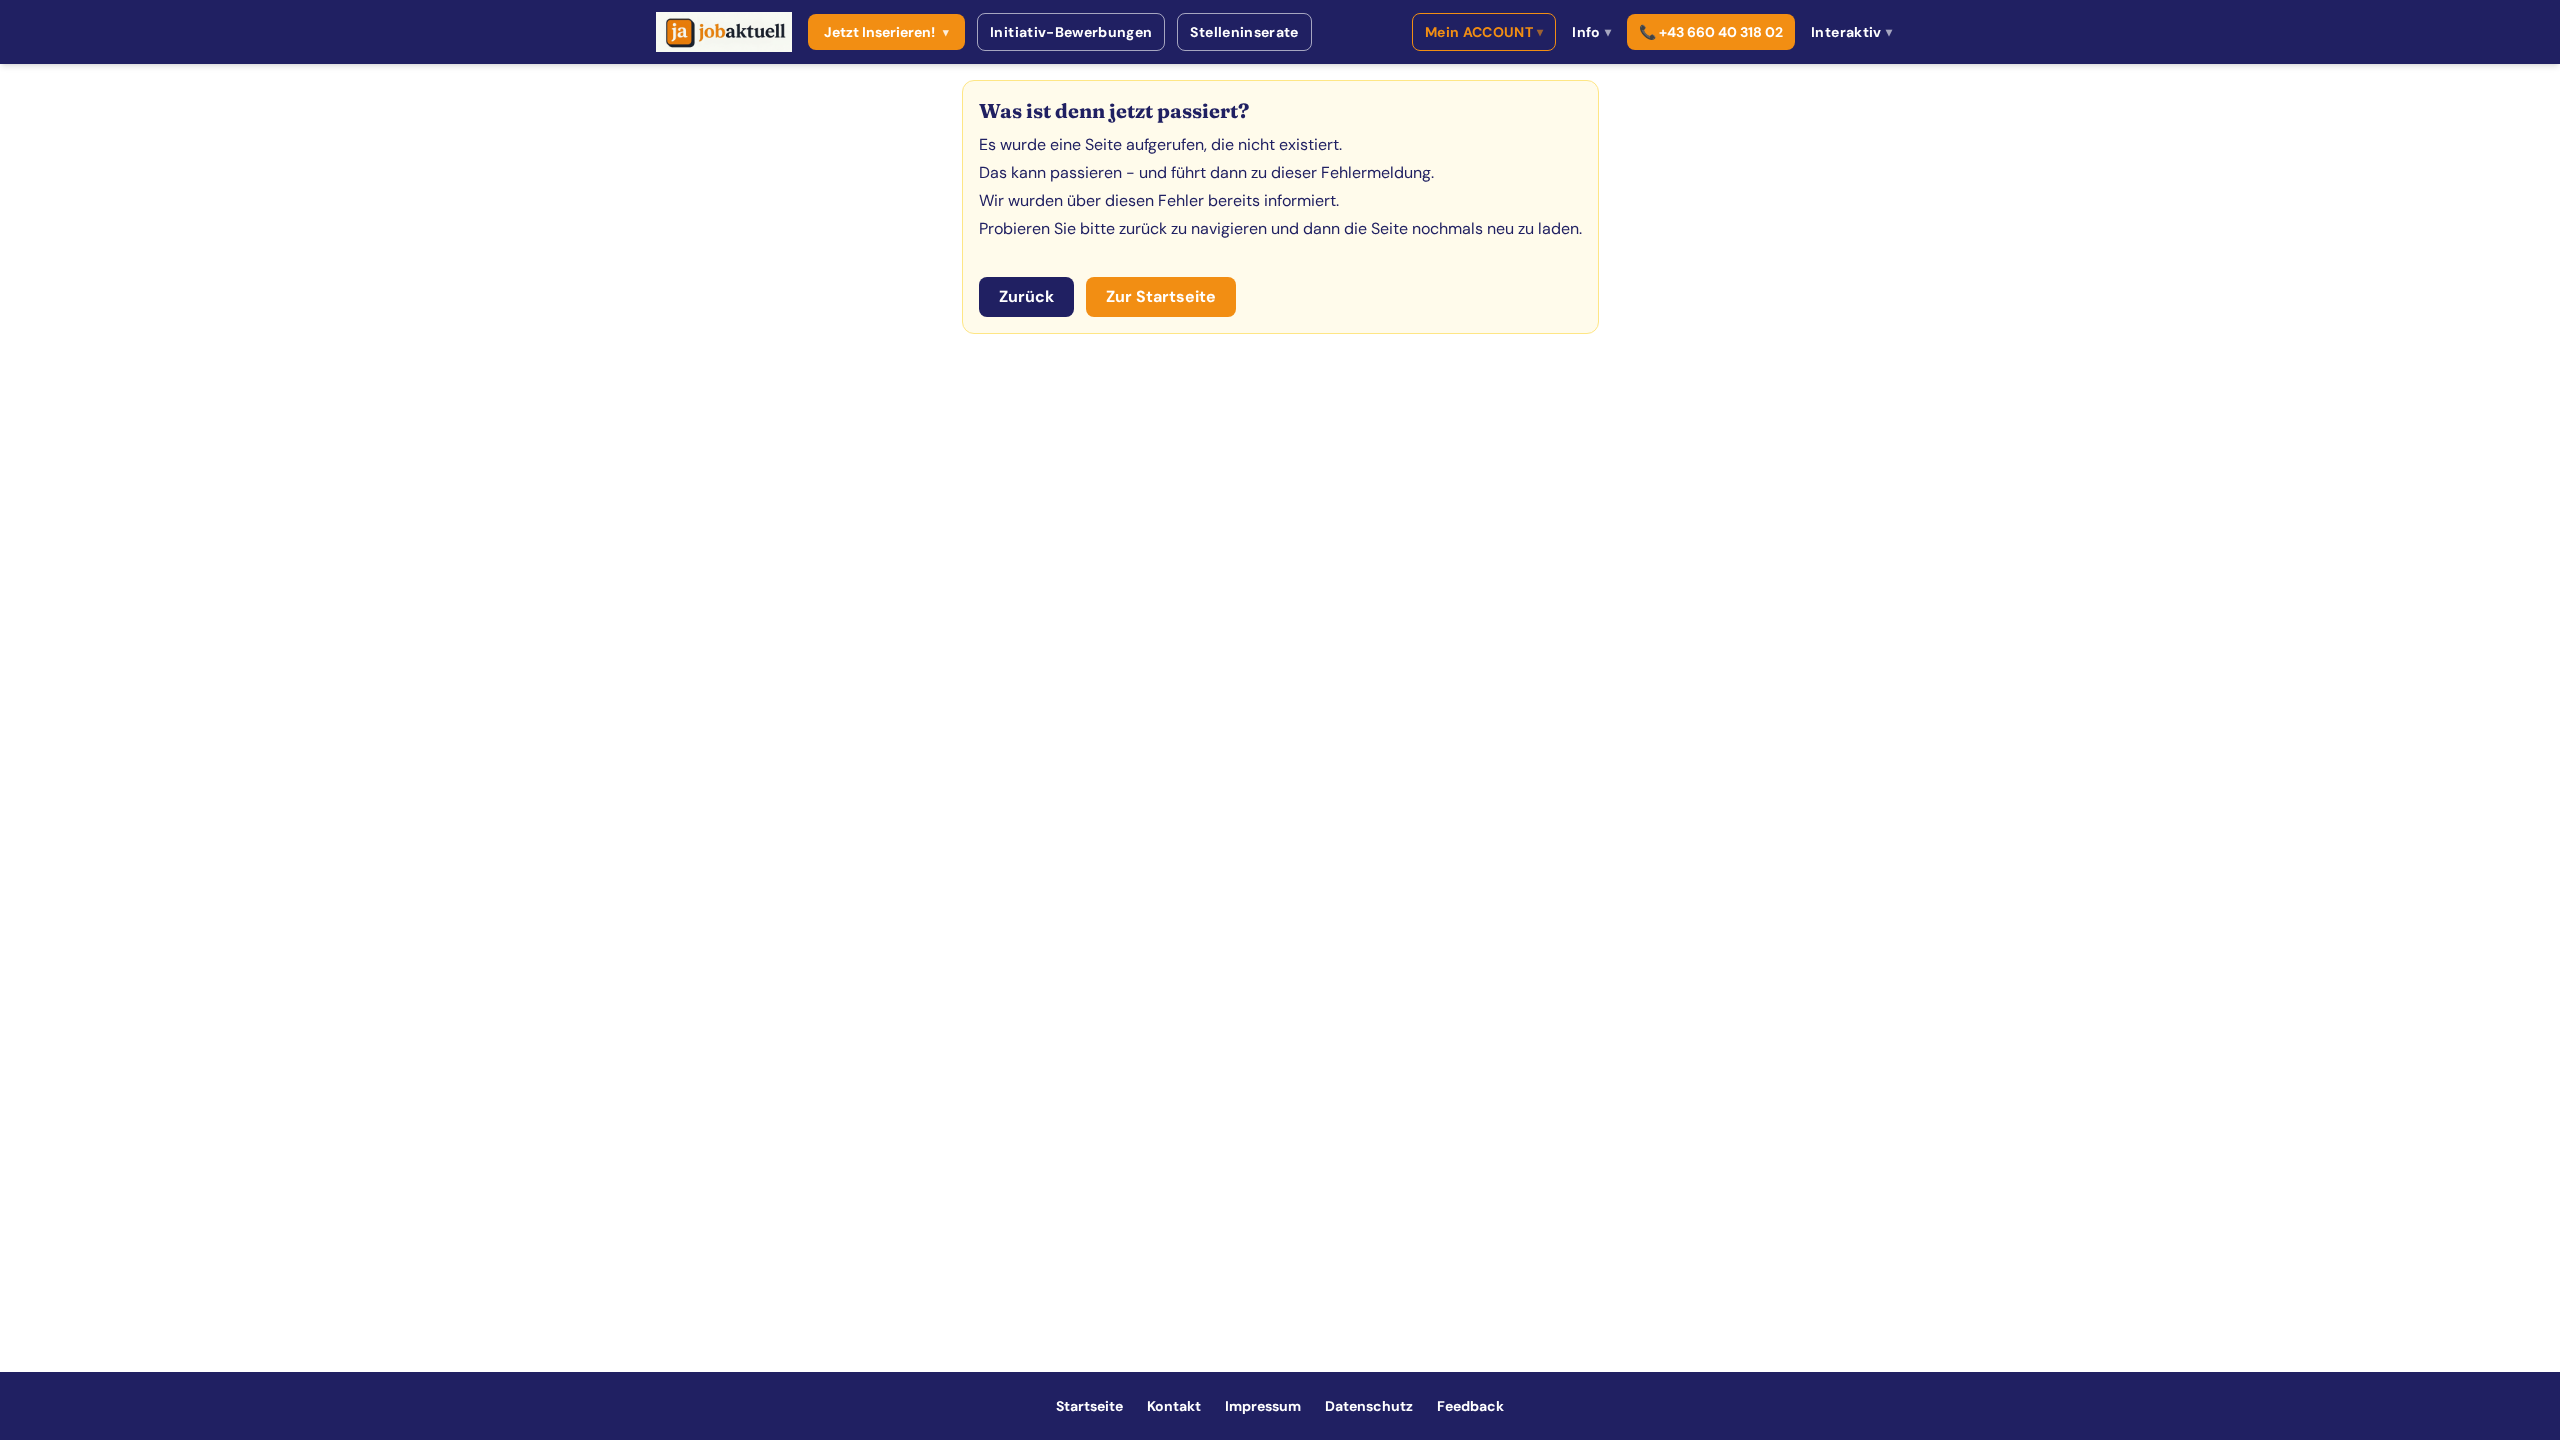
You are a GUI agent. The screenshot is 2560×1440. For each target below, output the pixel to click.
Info (1591, 32)
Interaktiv (1851, 32)
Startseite (1089, 1406)
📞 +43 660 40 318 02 (1711, 32)
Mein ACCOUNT (1484, 32)
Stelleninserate (1244, 32)
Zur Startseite (1161, 296)
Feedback (1470, 1406)
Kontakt (1174, 1406)
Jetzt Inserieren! (886, 32)
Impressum (1263, 1406)
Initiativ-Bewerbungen (1071, 32)
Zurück (1026, 296)
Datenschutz (1369, 1406)
